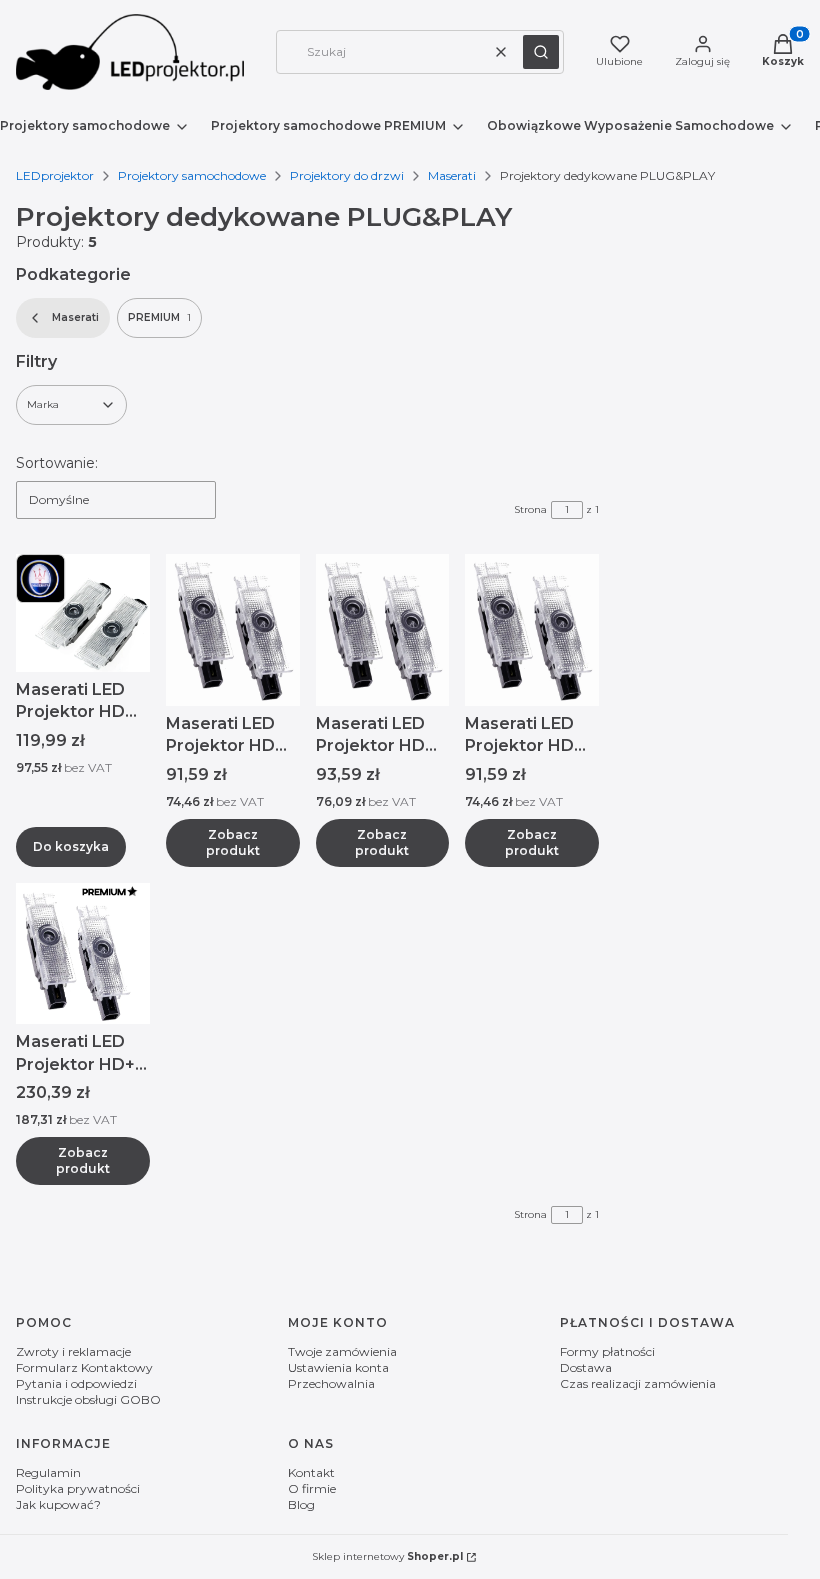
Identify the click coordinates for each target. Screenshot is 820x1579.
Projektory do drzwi (347, 175)
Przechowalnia (331, 1383)
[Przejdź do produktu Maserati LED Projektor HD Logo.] (83, 613)
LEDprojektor (55, 175)
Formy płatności (607, 1351)
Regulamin (48, 1472)
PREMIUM (159, 317)
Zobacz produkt (233, 842)
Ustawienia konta (338, 1367)
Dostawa (586, 1367)
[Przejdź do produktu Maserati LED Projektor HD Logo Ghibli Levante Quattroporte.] (532, 630)
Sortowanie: (57, 463)
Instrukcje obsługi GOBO (88, 1399)
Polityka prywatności (78, 1488)
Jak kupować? (58, 1504)
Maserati (452, 175)
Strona (530, 509)
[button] (541, 52)
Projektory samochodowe (192, 175)
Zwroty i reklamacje (73, 1351)
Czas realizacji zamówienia (638, 1383)
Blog (301, 1504)
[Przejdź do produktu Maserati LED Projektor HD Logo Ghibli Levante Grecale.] (383, 630)
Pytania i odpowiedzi (76, 1383)
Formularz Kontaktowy (84, 1367)
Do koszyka (71, 846)
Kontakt (311, 1472)
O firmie (312, 1488)
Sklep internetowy (387, 1556)
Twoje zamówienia (342, 1351)
